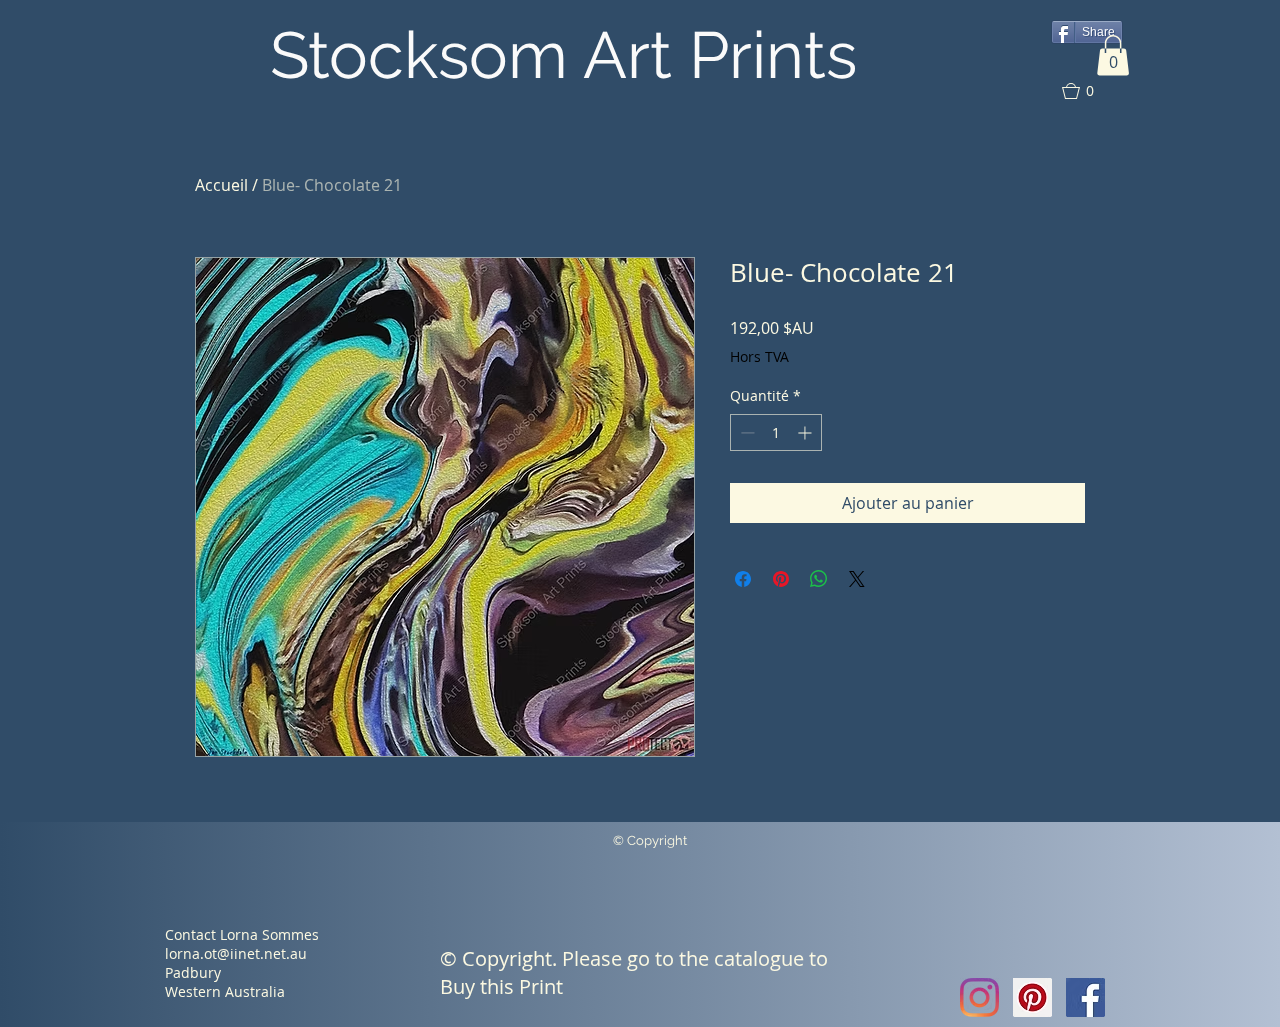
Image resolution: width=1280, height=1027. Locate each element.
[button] (1113, 55)
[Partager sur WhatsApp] (819, 579)
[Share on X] (857, 579)
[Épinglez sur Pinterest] (781, 579)
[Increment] (806, 432)
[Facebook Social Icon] (1085, 997)
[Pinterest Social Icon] (1032, 997)
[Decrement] (745, 432)
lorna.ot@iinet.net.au (236, 953)
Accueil (221, 185)
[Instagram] (979, 997)
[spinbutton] (776, 432)
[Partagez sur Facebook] (743, 579)
